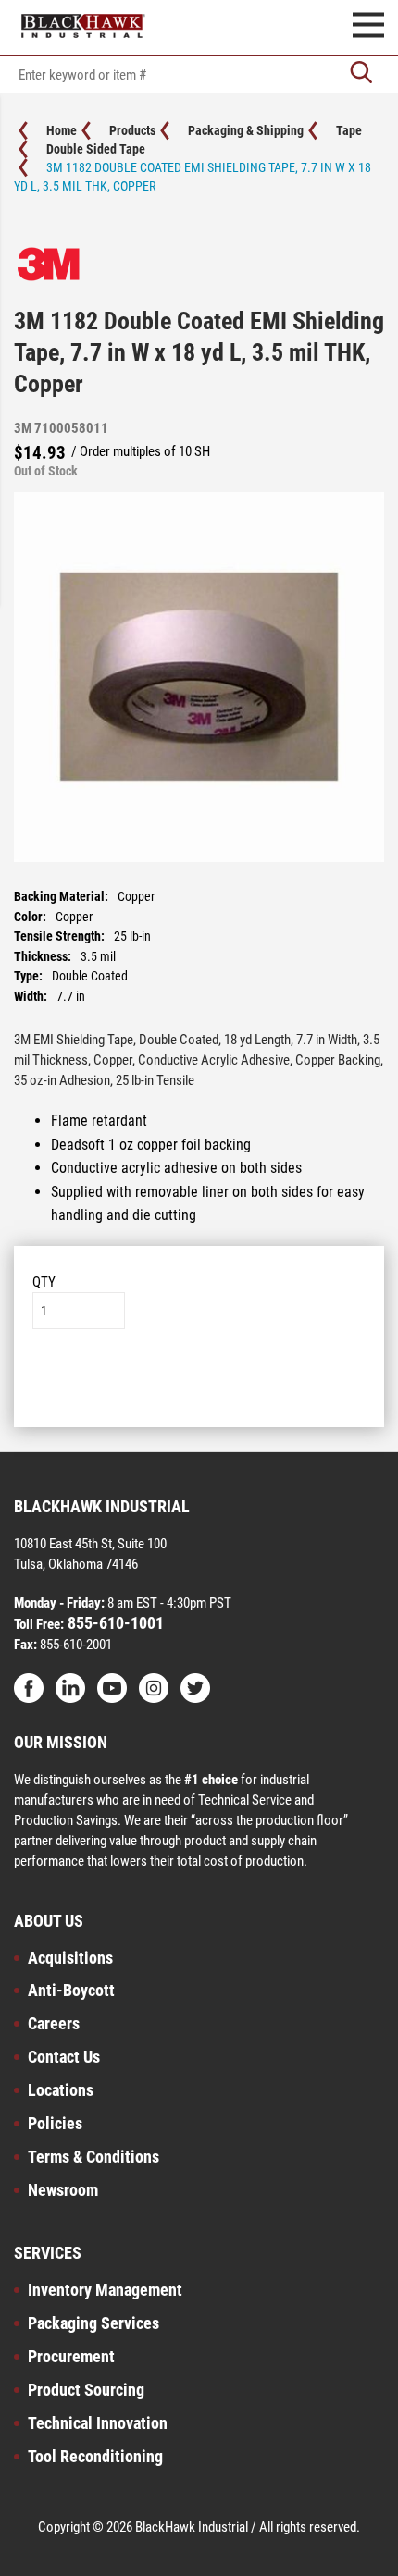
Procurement (71, 2356)
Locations (61, 2090)
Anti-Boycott (71, 1990)
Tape (349, 130)
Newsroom (63, 2190)
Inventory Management (105, 2290)
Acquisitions (70, 1958)
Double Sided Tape (96, 149)
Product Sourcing (86, 2390)
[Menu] (368, 28)
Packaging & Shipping (246, 130)
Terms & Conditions (93, 2157)
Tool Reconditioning (95, 2456)
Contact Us (64, 2057)
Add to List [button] (199, 1385)
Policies (55, 2123)
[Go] (361, 74)
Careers (54, 2023)
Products (132, 130)
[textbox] (199, 75)
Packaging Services (93, 2323)
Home (62, 130)
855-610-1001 (114, 1623)
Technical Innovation (98, 2423)
